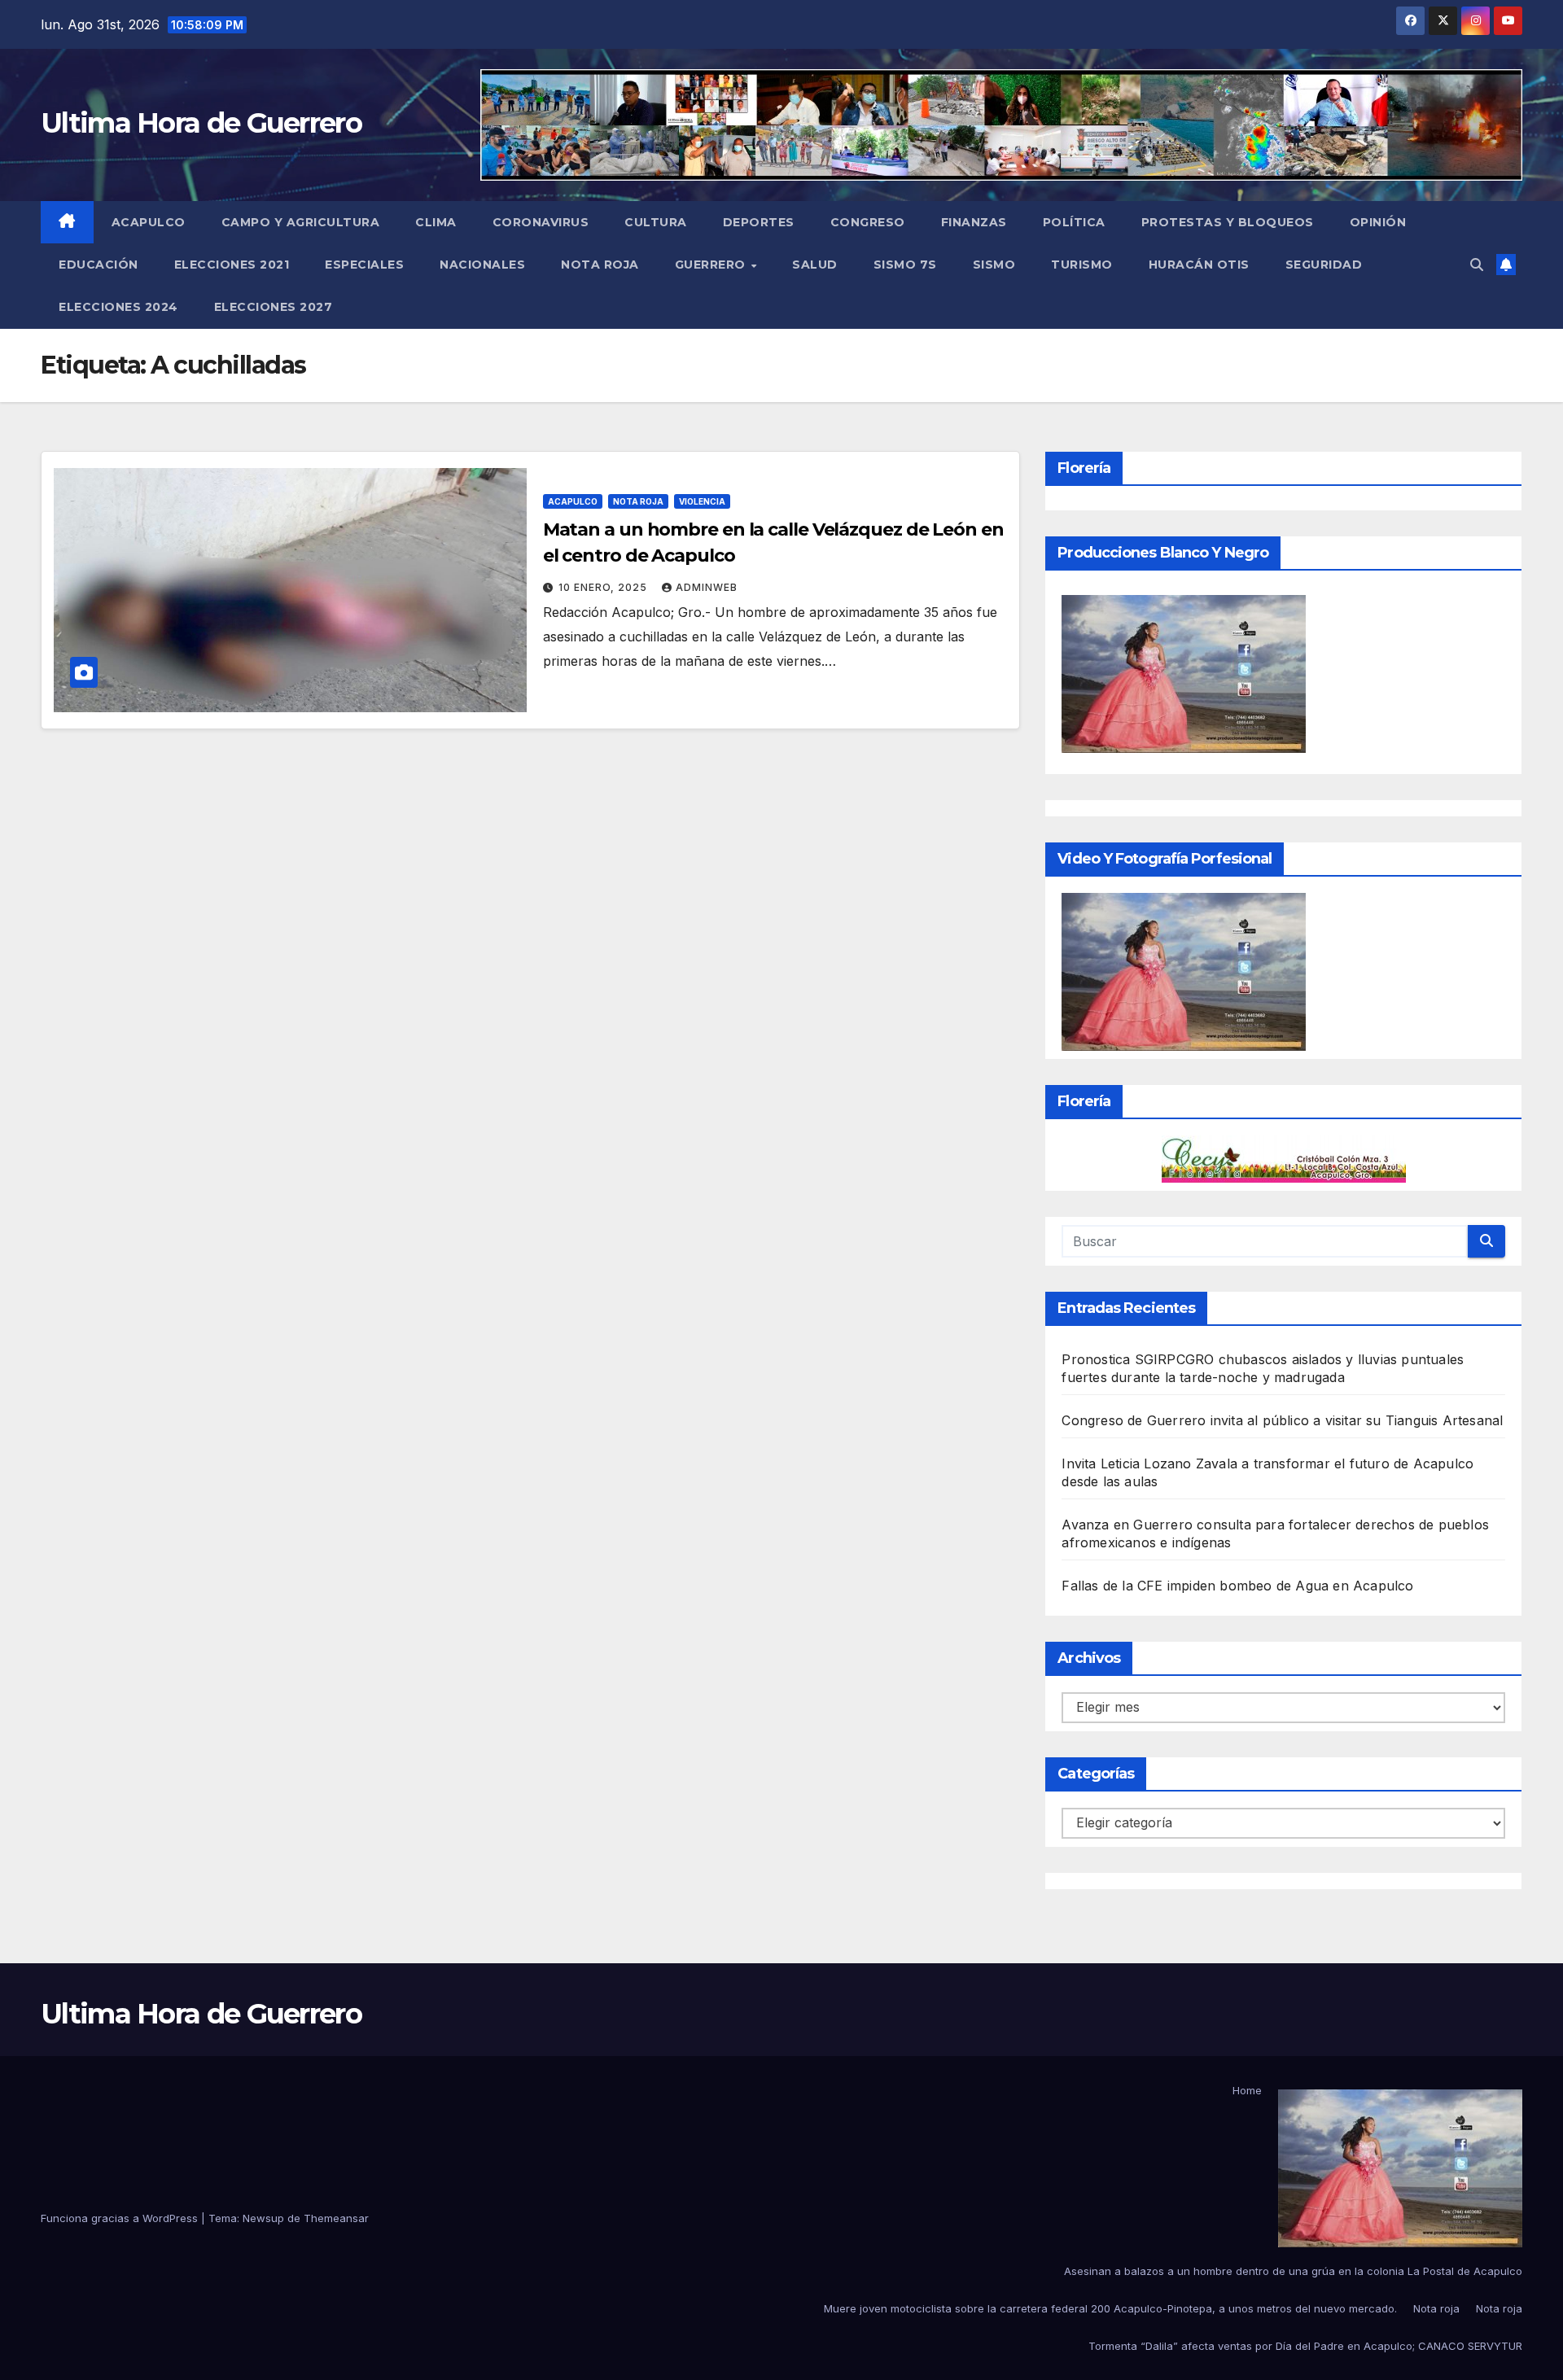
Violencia (702, 501)
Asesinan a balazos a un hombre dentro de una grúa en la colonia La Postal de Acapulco (1293, 2271)
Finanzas (974, 222)
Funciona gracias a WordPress (121, 2218)
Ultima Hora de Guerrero (201, 123)
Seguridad (1324, 265)
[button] (1477, 265)
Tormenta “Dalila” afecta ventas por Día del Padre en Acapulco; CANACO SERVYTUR (1305, 2346)
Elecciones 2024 (118, 307)
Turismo (1082, 265)
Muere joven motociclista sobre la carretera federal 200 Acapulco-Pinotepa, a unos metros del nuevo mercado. (1110, 2308)
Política (1074, 222)
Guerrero (712, 265)
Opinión (1378, 222)
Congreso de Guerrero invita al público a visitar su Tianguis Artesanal (1282, 1420)
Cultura (656, 222)
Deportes (759, 222)
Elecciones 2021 (232, 265)
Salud (815, 265)
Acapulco (149, 222)
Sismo (994, 265)
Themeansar (336, 2218)
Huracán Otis (1199, 265)
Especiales (364, 265)
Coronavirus (541, 222)
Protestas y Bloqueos (1228, 222)
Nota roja (600, 265)
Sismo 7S (905, 265)
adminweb (707, 587)
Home (1247, 2090)
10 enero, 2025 (604, 587)
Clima (436, 222)
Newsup (263, 2218)
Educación (99, 265)
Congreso (868, 222)
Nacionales (482, 265)
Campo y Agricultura (301, 222)
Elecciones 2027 (274, 307)
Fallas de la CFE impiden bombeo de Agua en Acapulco (1237, 1586)
